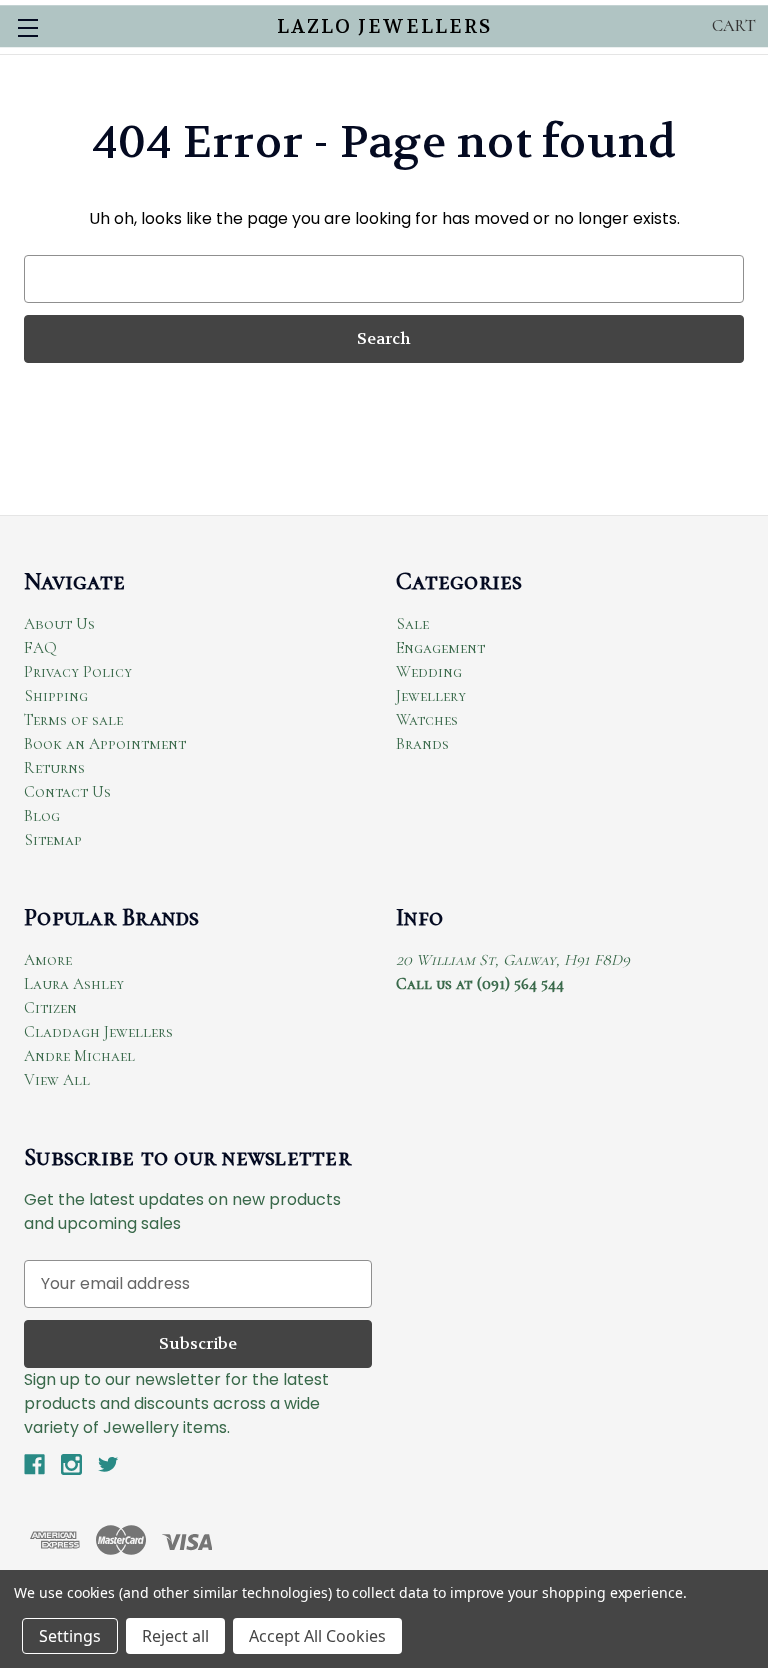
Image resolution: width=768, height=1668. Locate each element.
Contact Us (67, 792)
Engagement (440, 648)
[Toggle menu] (27, 27)
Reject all (175, 1636)
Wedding (429, 672)
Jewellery (431, 696)
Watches (427, 720)
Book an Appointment (105, 744)
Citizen (50, 1008)
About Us (59, 624)
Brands (422, 744)
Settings (70, 1636)
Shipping (56, 696)
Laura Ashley (74, 984)
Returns (54, 768)
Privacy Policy (78, 672)
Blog (42, 816)
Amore (48, 960)
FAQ (40, 648)
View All (57, 1080)
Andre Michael (79, 1056)
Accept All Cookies (317, 1636)
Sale (412, 624)
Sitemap (53, 840)
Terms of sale (73, 720)
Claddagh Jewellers (98, 1032)
